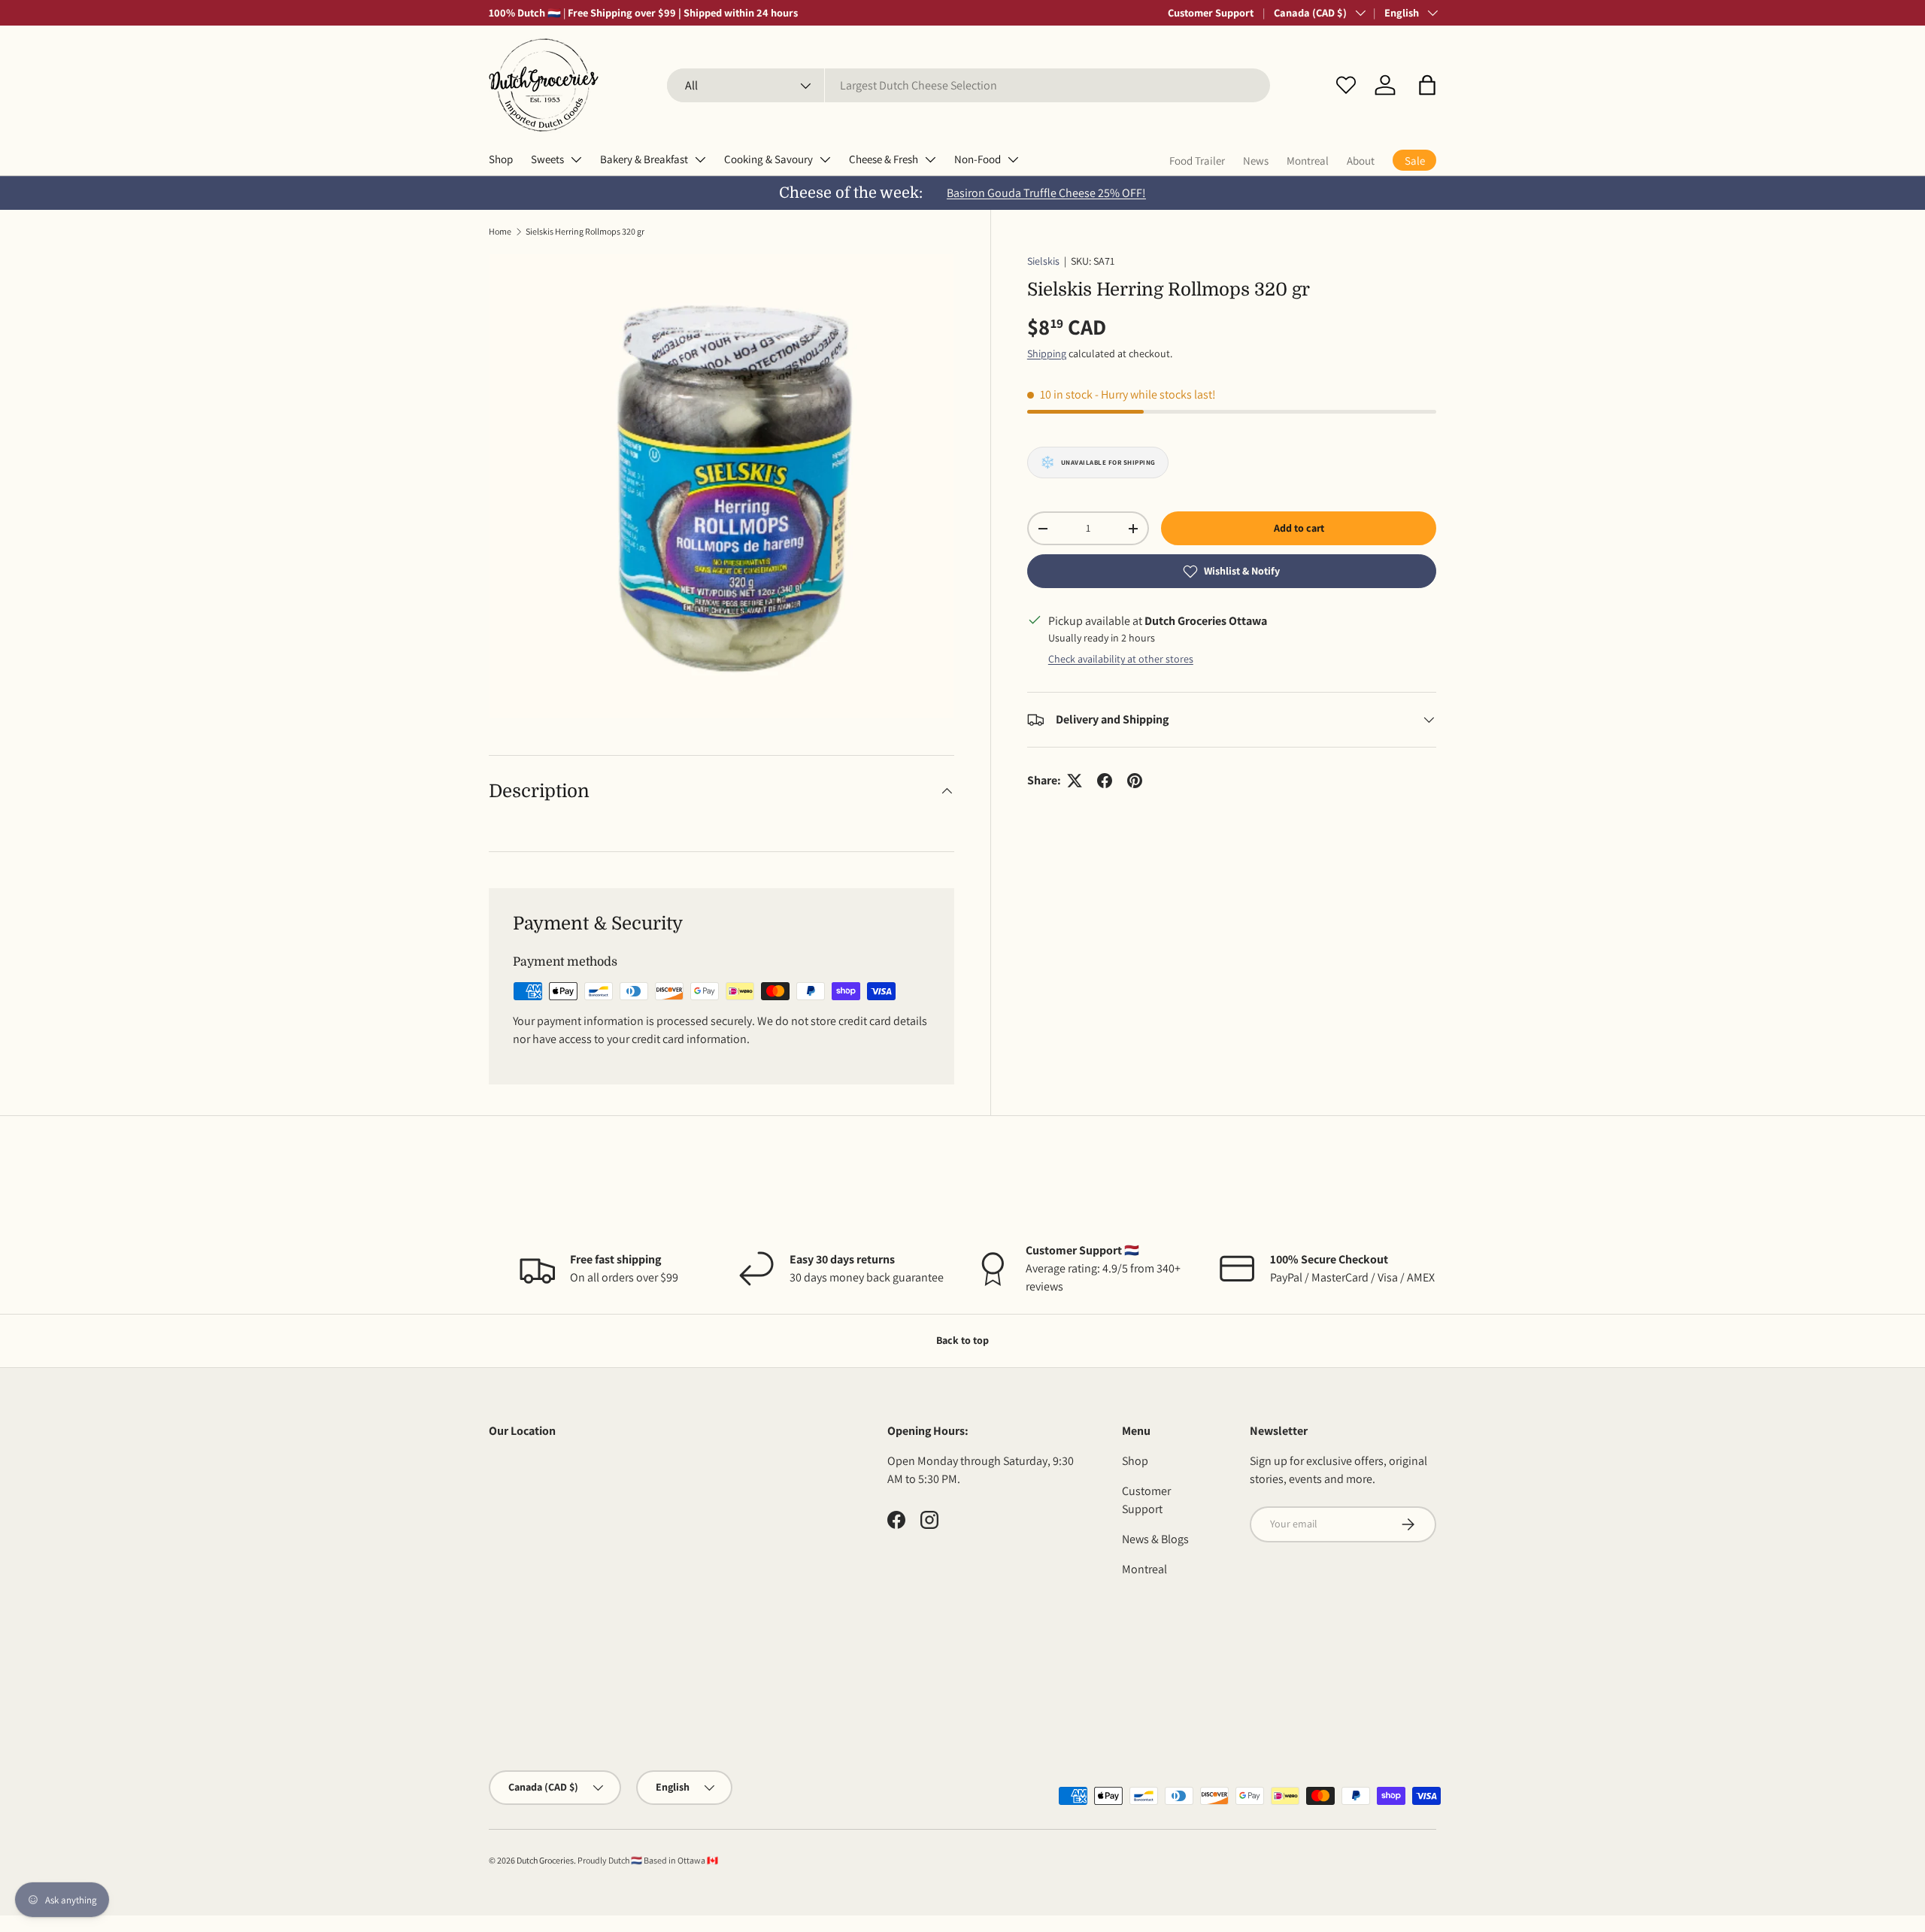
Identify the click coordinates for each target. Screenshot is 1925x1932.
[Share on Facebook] (1105, 781)
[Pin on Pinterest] (1135, 781)
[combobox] (969, 85)
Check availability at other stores (1121, 659)
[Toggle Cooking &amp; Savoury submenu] (825, 159)
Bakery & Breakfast (644, 159)
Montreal (1308, 161)
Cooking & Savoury (768, 159)
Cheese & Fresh (884, 159)
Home (500, 231)
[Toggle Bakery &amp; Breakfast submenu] (700, 159)
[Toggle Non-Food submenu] (1013, 159)
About (1361, 161)
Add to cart (1299, 528)
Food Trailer (1197, 161)
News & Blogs (1155, 1539)
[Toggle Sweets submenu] (576, 159)
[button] (1427, 85)
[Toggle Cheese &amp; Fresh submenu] (930, 159)
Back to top (962, 1340)
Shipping (1047, 353)
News (1256, 161)
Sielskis (1043, 261)
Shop (501, 159)
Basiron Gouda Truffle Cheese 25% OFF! (1046, 193)
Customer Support (1211, 12)
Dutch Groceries (545, 1860)
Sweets (547, 159)
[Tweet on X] (1075, 781)
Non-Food (978, 159)
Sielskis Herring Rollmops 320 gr (585, 231)
